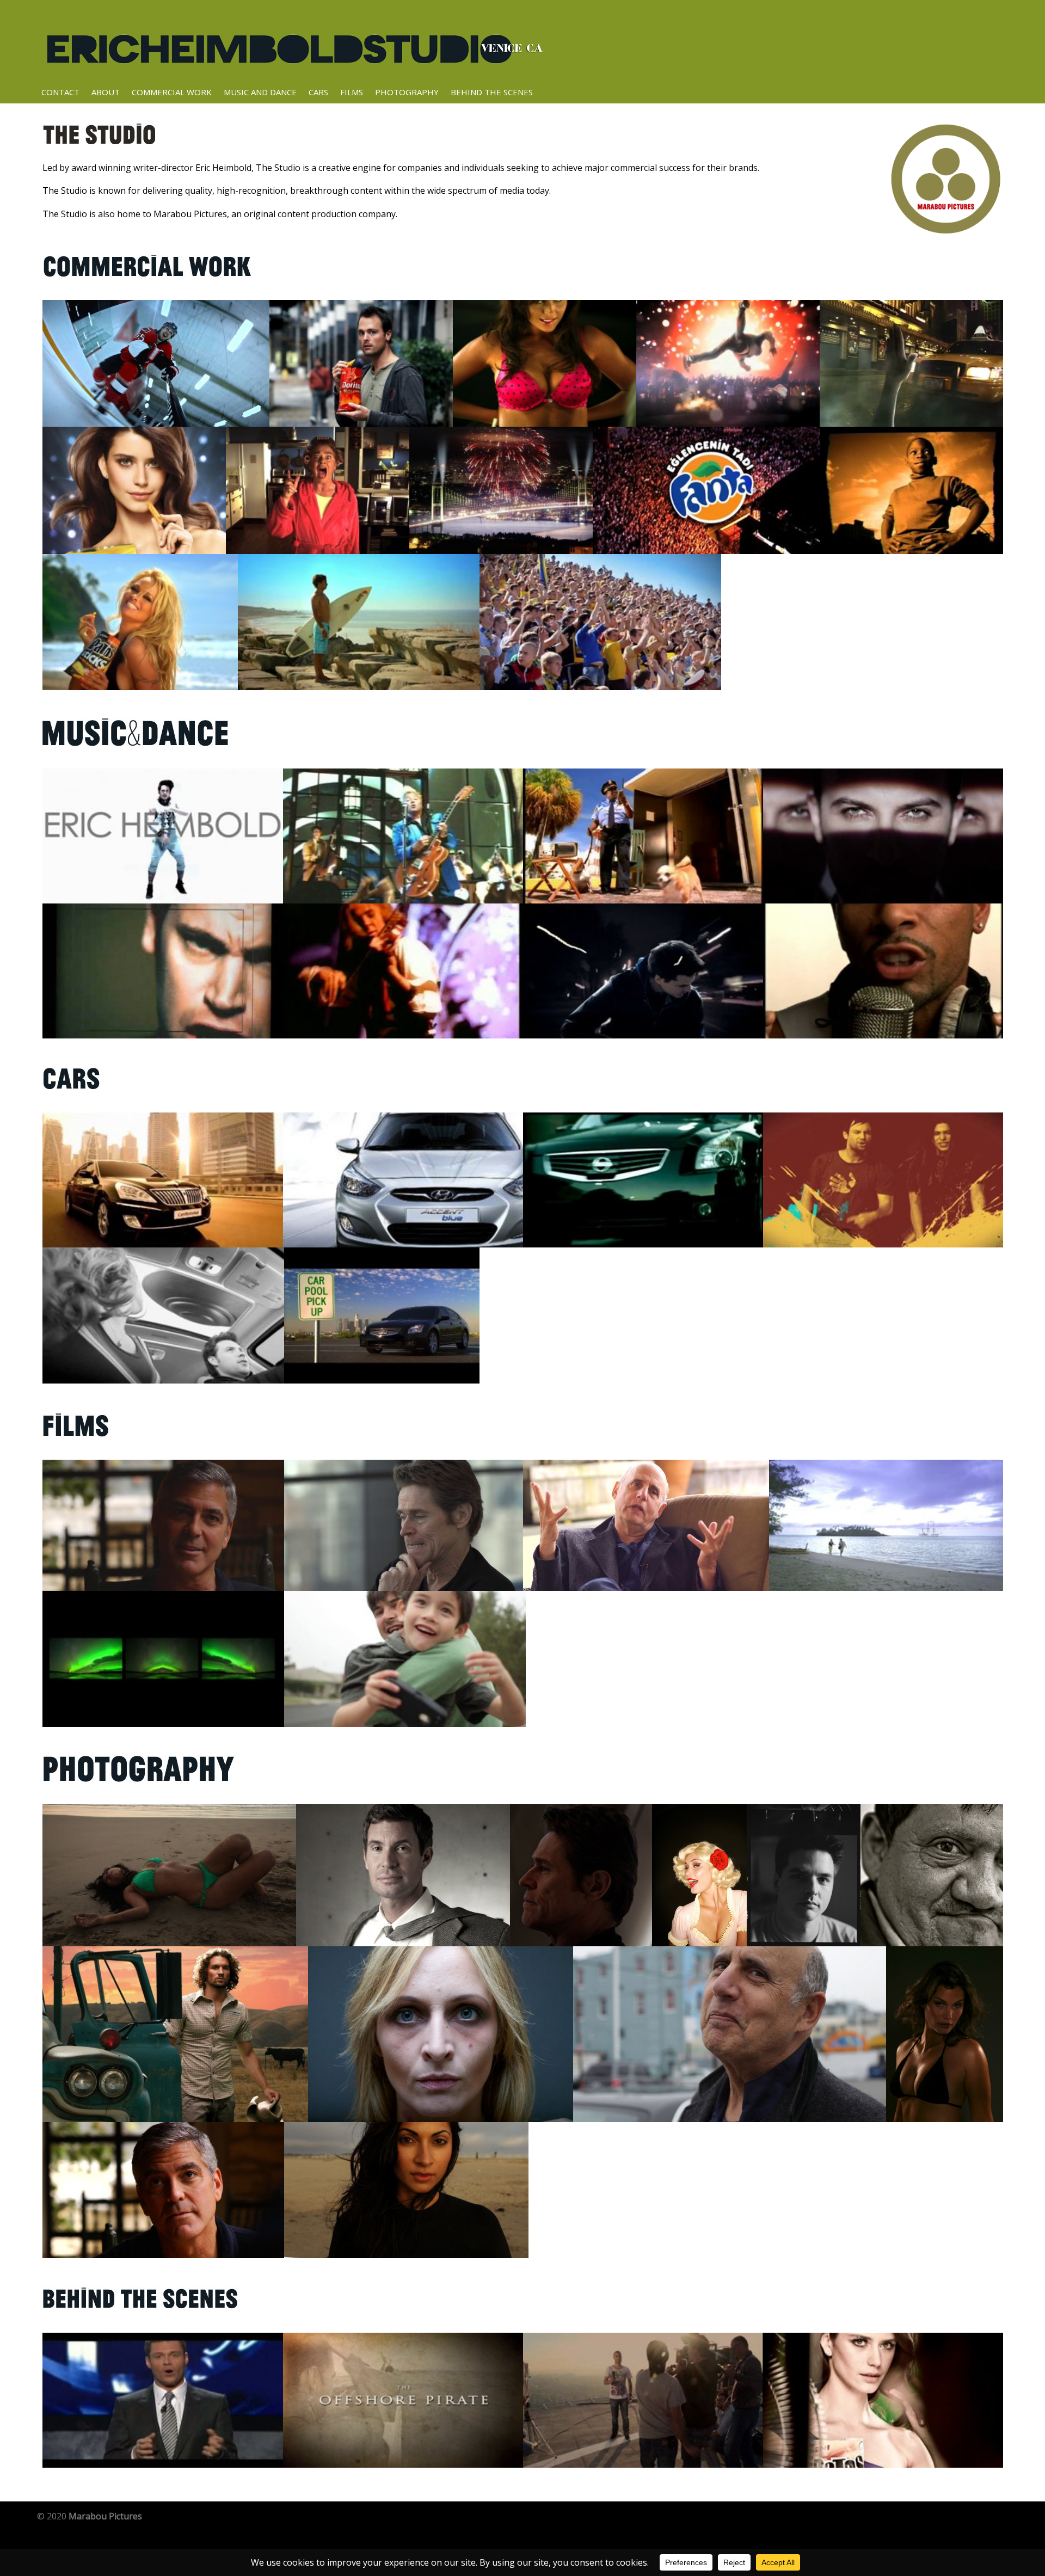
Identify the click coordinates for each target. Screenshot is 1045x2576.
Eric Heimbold (294, 44)
